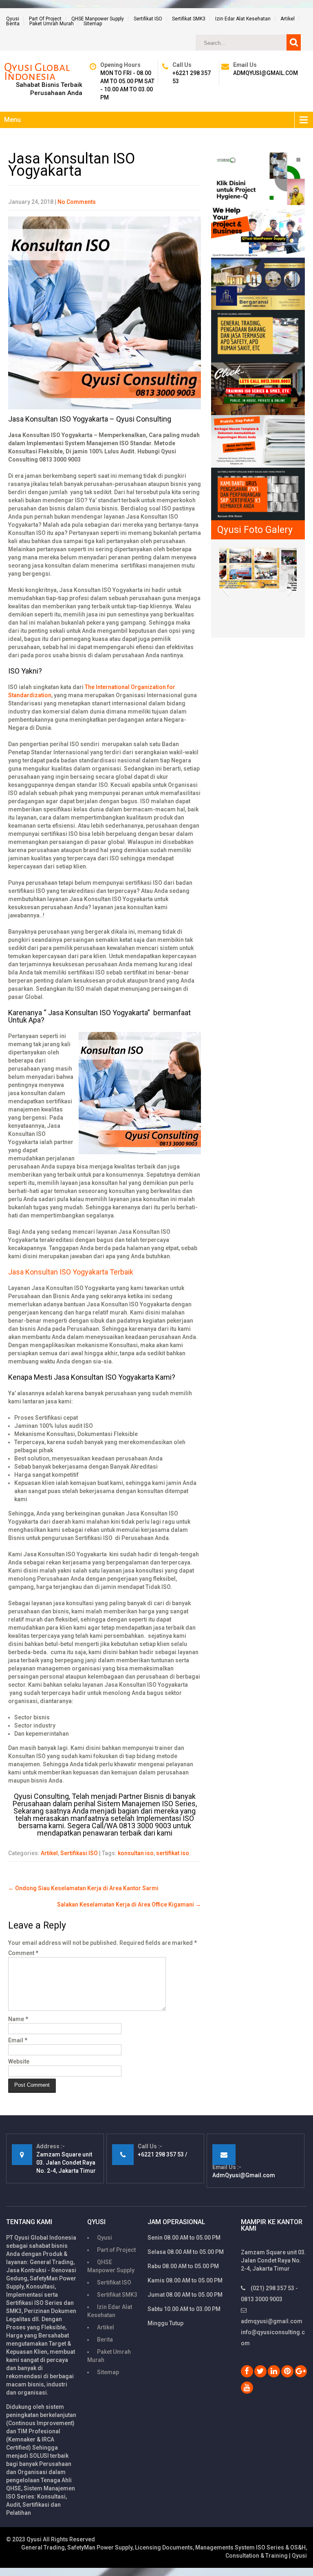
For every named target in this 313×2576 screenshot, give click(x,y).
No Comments (77, 202)
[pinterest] (287, 2371)
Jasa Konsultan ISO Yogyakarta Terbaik (71, 1272)
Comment (23, 1953)
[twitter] (260, 2371)
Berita (13, 24)
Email (18, 2040)
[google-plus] (301, 2371)
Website (19, 2061)
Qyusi (13, 19)
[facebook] (247, 2371)
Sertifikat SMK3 (189, 19)
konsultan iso (136, 1853)
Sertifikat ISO (148, 19)
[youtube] (247, 2388)
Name (18, 2019)
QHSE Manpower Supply (98, 19)
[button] (225, 589)
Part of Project (45, 19)
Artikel (288, 19)
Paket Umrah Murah (52, 24)
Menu (12, 120)
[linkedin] (274, 2371)
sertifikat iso (173, 1853)
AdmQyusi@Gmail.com (266, 73)
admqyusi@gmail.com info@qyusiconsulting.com (273, 2332)
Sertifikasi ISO (79, 1853)
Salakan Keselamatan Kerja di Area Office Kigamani (129, 1904)
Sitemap (93, 24)
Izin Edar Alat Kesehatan (243, 19)
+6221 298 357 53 (161, 2154)
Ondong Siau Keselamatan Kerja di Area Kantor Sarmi (83, 1888)
